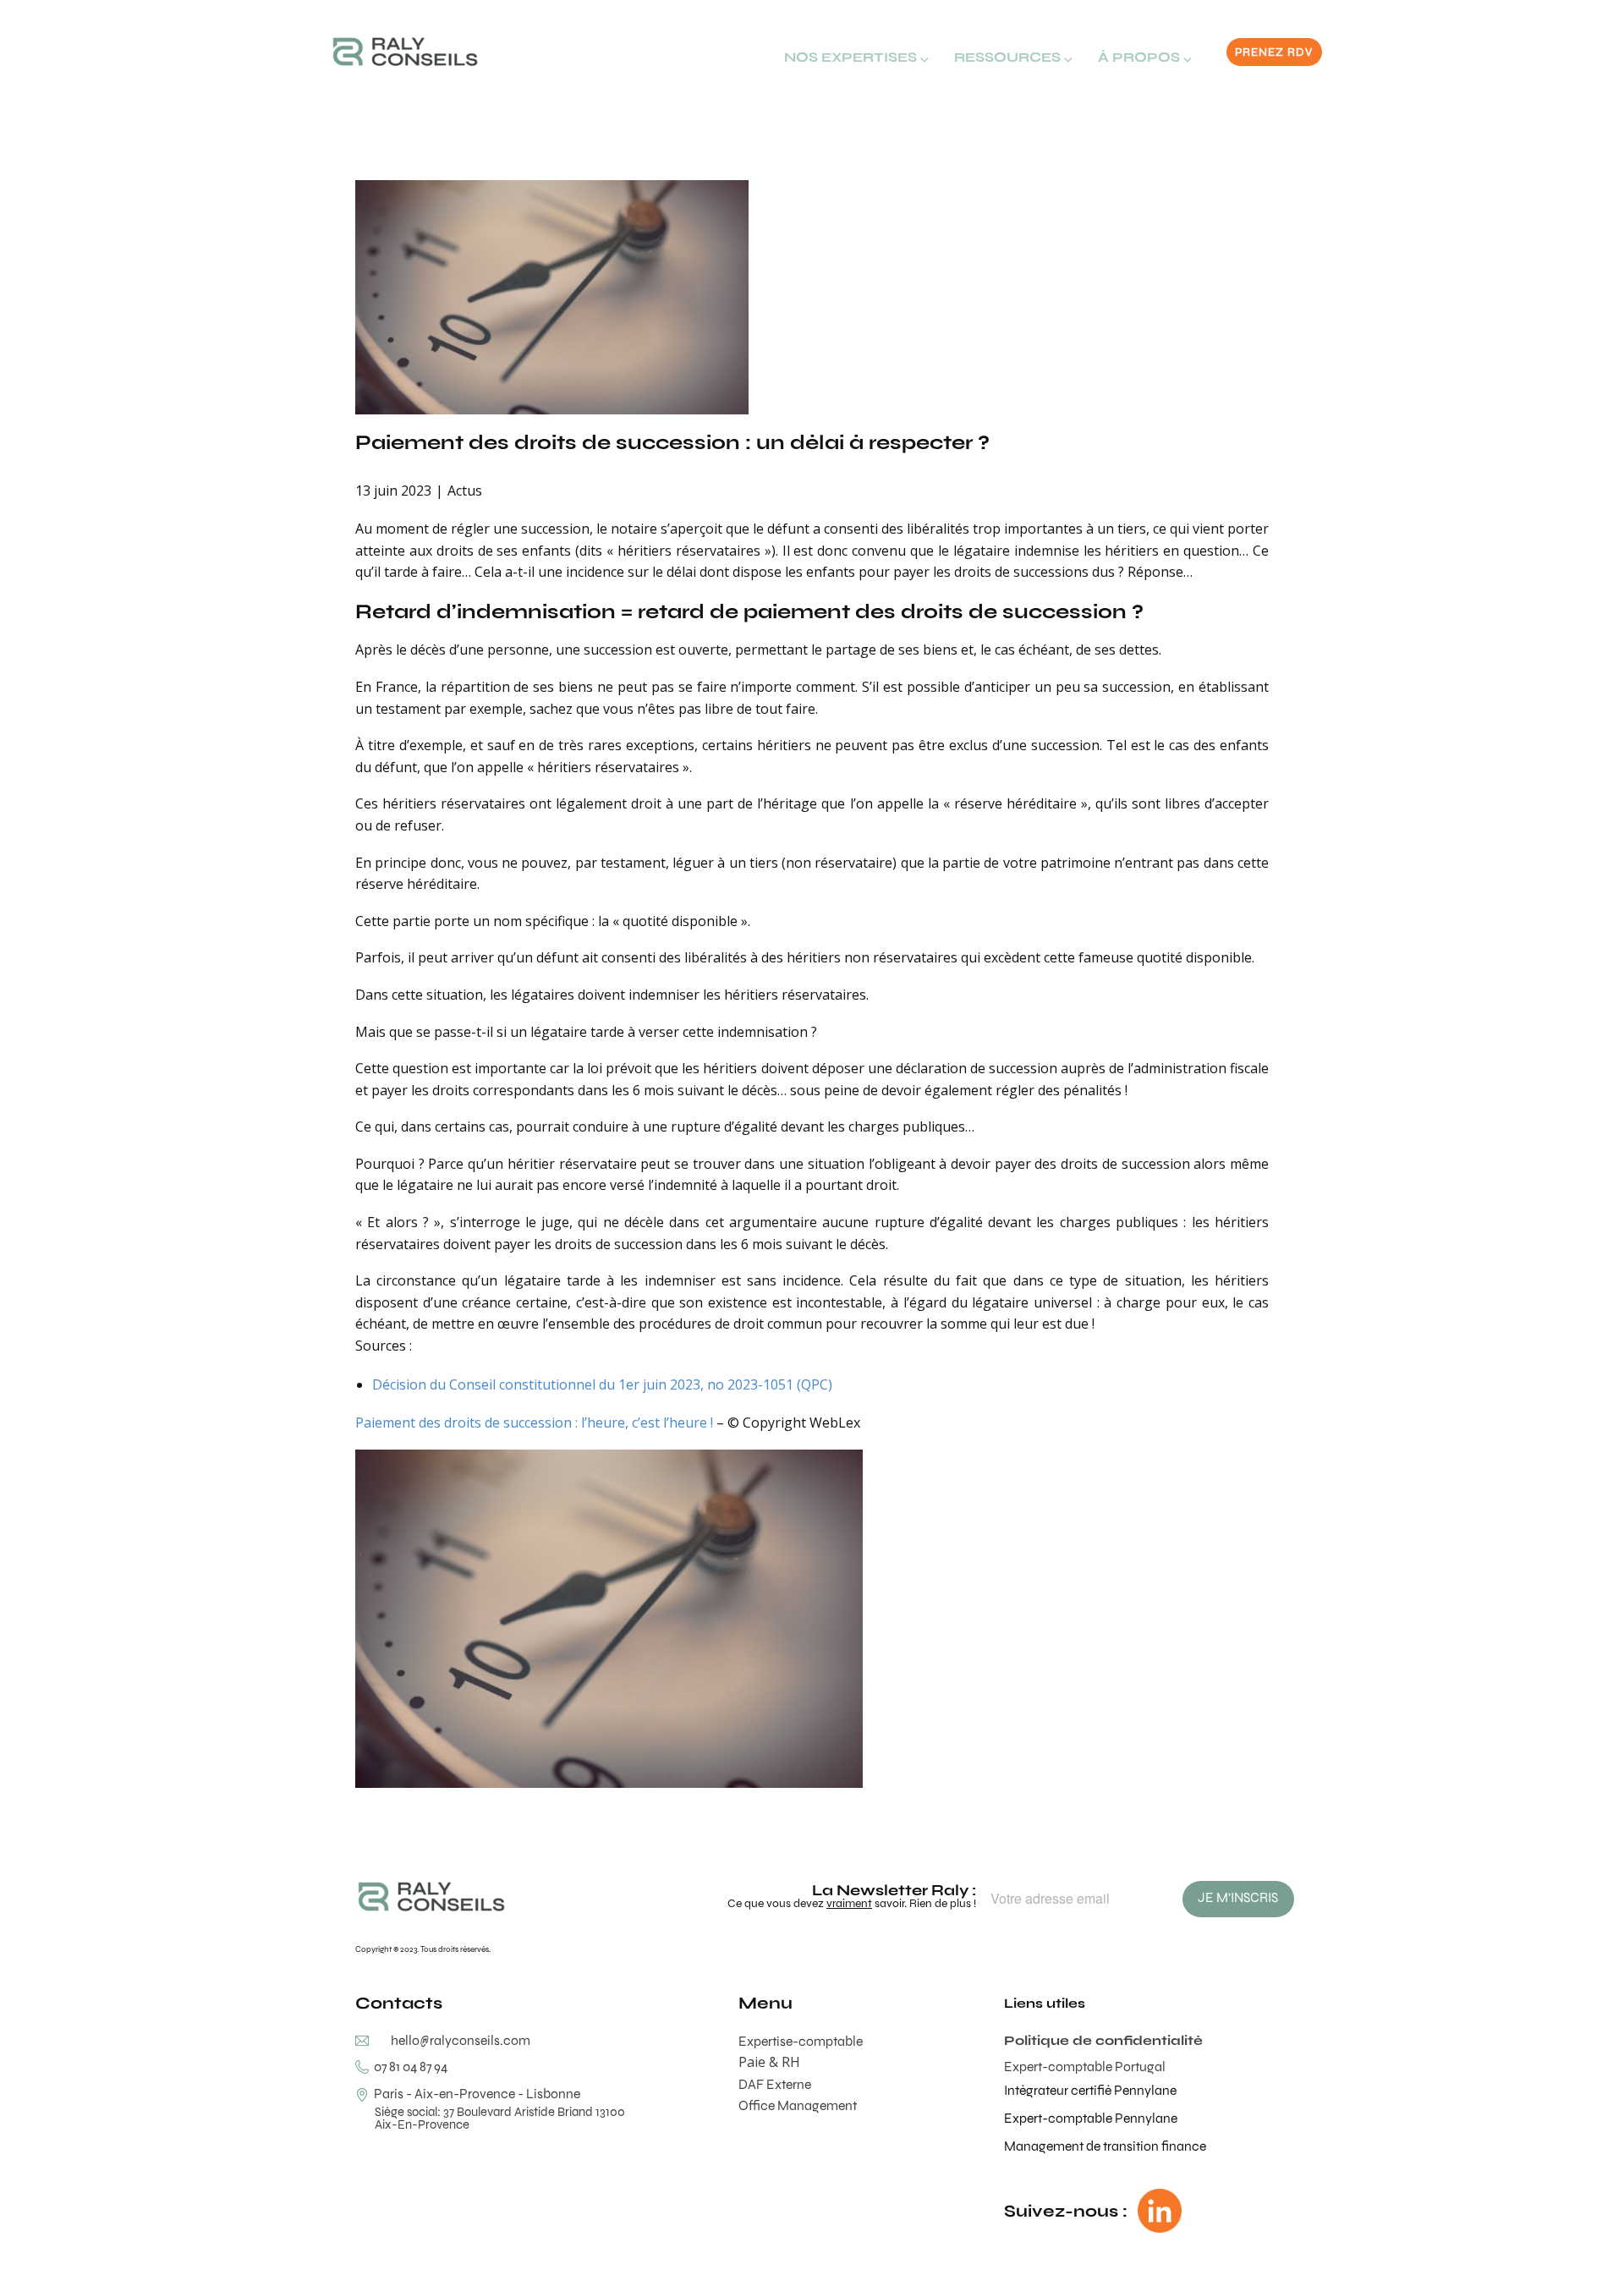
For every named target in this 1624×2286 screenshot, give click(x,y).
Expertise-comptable (801, 2041)
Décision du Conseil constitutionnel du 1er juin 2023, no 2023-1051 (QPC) (602, 1384)
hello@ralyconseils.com (461, 2040)
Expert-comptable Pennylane (1091, 2118)
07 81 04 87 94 (408, 2067)
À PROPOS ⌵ (1145, 57)
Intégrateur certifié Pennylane (1090, 2090)
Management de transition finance (1105, 2146)
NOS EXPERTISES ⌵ (856, 57)
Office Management (798, 2105)
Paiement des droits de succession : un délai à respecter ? (672, 442)
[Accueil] (405, 52)
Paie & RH (769, 2062)
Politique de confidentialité (1103, 2040)
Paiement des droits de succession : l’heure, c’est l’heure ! (534, 1423)
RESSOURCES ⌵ (1013, 57)
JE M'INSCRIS (1238, 1897)
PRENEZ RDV (1274, 52)
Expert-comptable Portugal (1085, 2067)
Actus (465, 491)
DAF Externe (775, 2084)
